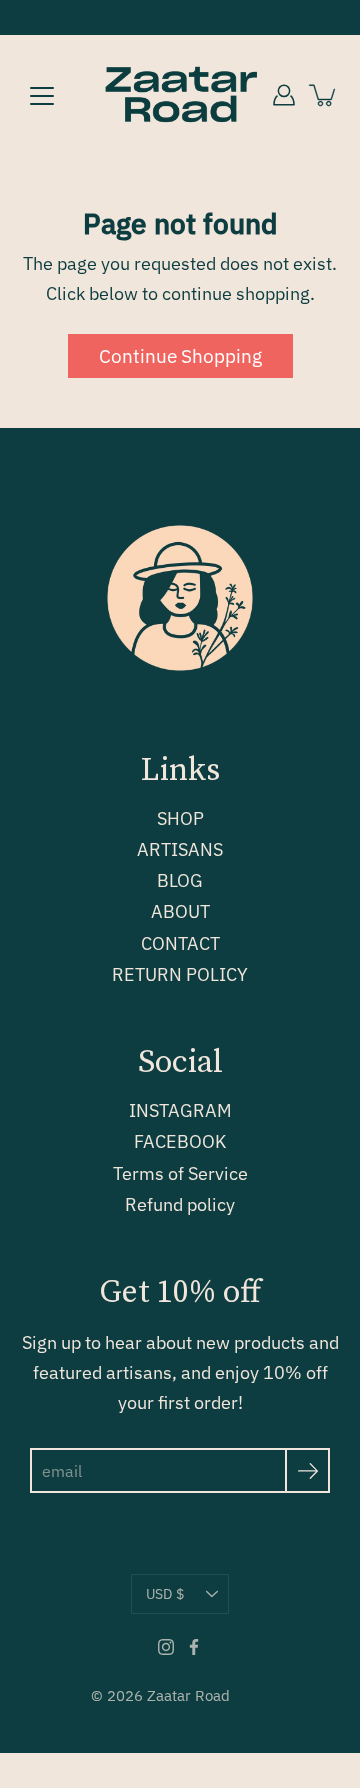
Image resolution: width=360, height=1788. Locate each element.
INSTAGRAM (180, 1110)
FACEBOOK (180, 1141)
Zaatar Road (188, 1695)
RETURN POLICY (180, 974)
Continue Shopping (180, 355)
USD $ (165, 1594)
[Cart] (324, 95)
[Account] (284, 95)
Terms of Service (180, 1173)
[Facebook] (194, 1647)
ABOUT (180, 911)
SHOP (180, 818)
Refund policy (180, 1204)
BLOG (180, 880)
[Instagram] (166, 1647)
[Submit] (307, 1470)
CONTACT (180, 943)
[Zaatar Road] (180, 95)
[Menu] (42, 96)
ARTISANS (180, 849)
